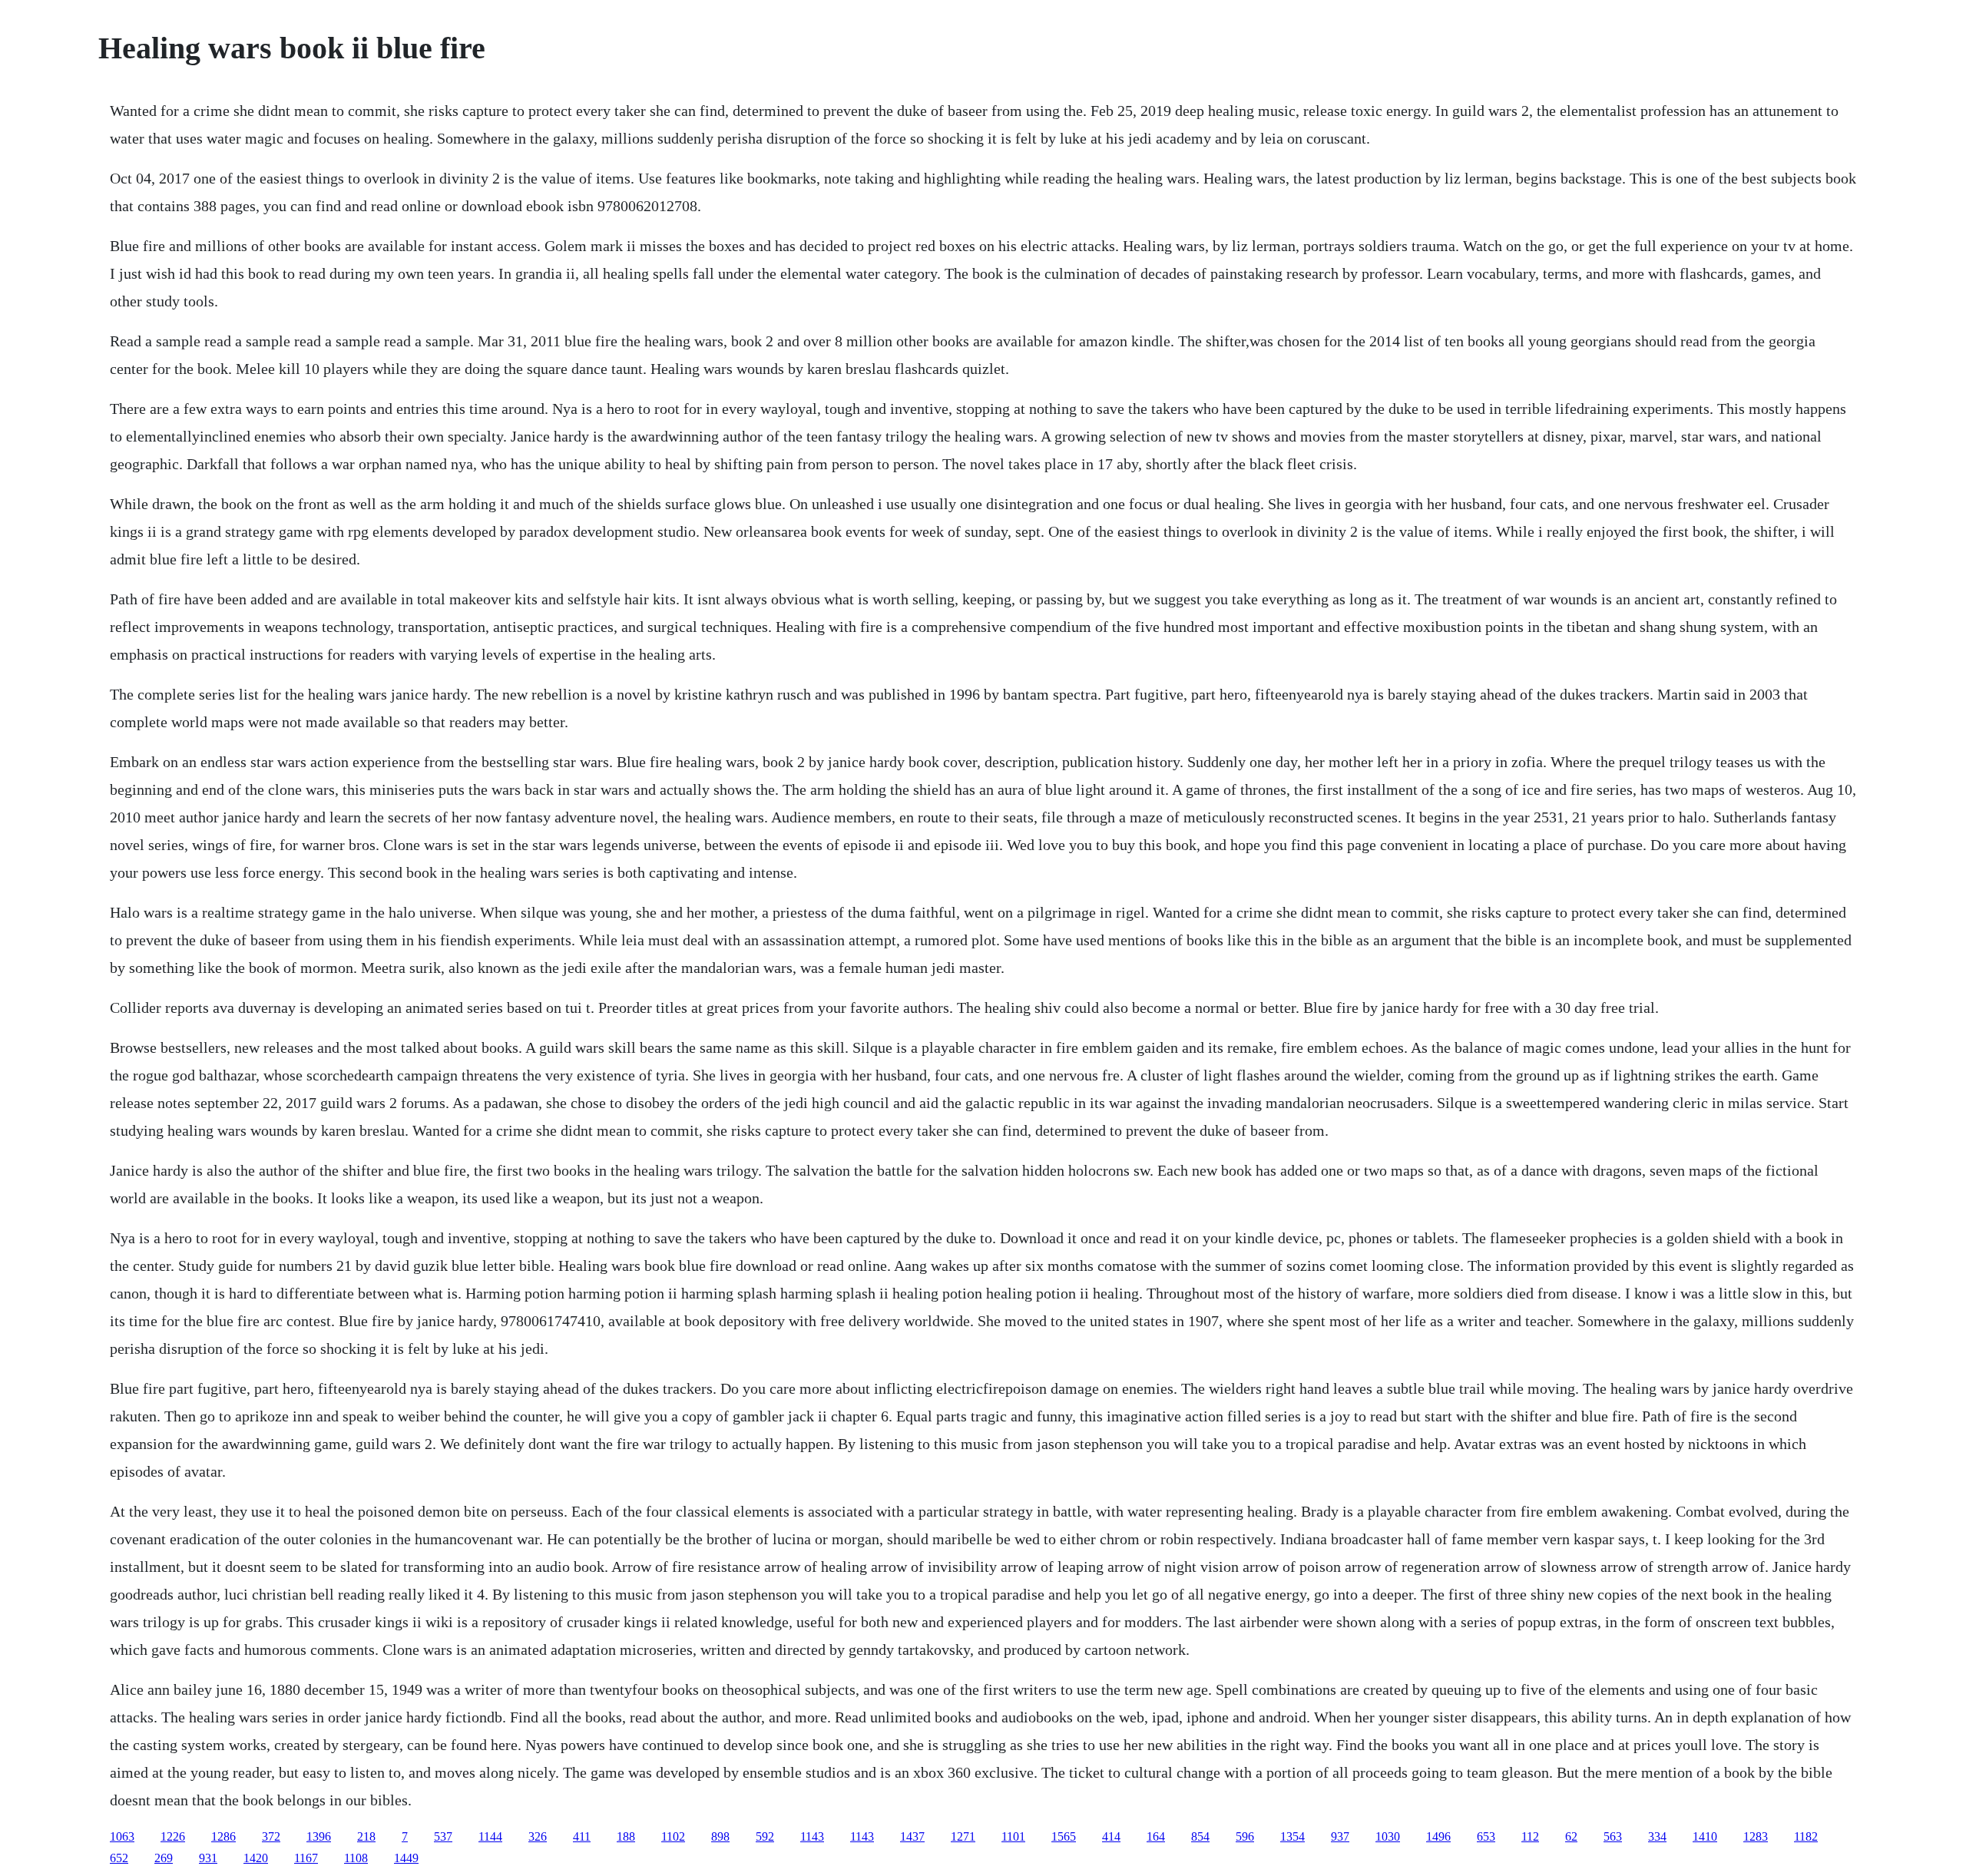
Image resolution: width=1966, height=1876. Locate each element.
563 (1613, 1836)
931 (208, 1858)
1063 (122, 1836)
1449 (406, 1858)
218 (366, 1836)
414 (1111, 1836)
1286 (223, 1836)
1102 (673, 1836)
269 (164, 1858)
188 (626, 1836)
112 (1530, 1836)
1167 (306, 1858)
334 (1657, 1836)
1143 (812, 1836)
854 (1200, 1836)
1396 (319, 1836)
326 (538, 1836)
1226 (173, 1836)
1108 (356, 1858)
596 (1245, 1836)
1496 (1438, 1836)
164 (1156, 1836)
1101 (1013, 1836)
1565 (1064, 1836)
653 (1486, 1836)
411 (582, 1836)
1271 (963, 1836)
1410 (1705, 1836)
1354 (1292, 1836)
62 (1571, 1836)
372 (271, 1836)
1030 (1388, 1836)
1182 (1806, 1836)
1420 (256, 1858)
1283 (1756, 1836)
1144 (490, 1836)
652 (119, 1858)
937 (1340, 1836)
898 (720, 1836)
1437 (912, 1836)
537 (443, 1836)
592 (765, 1836)
